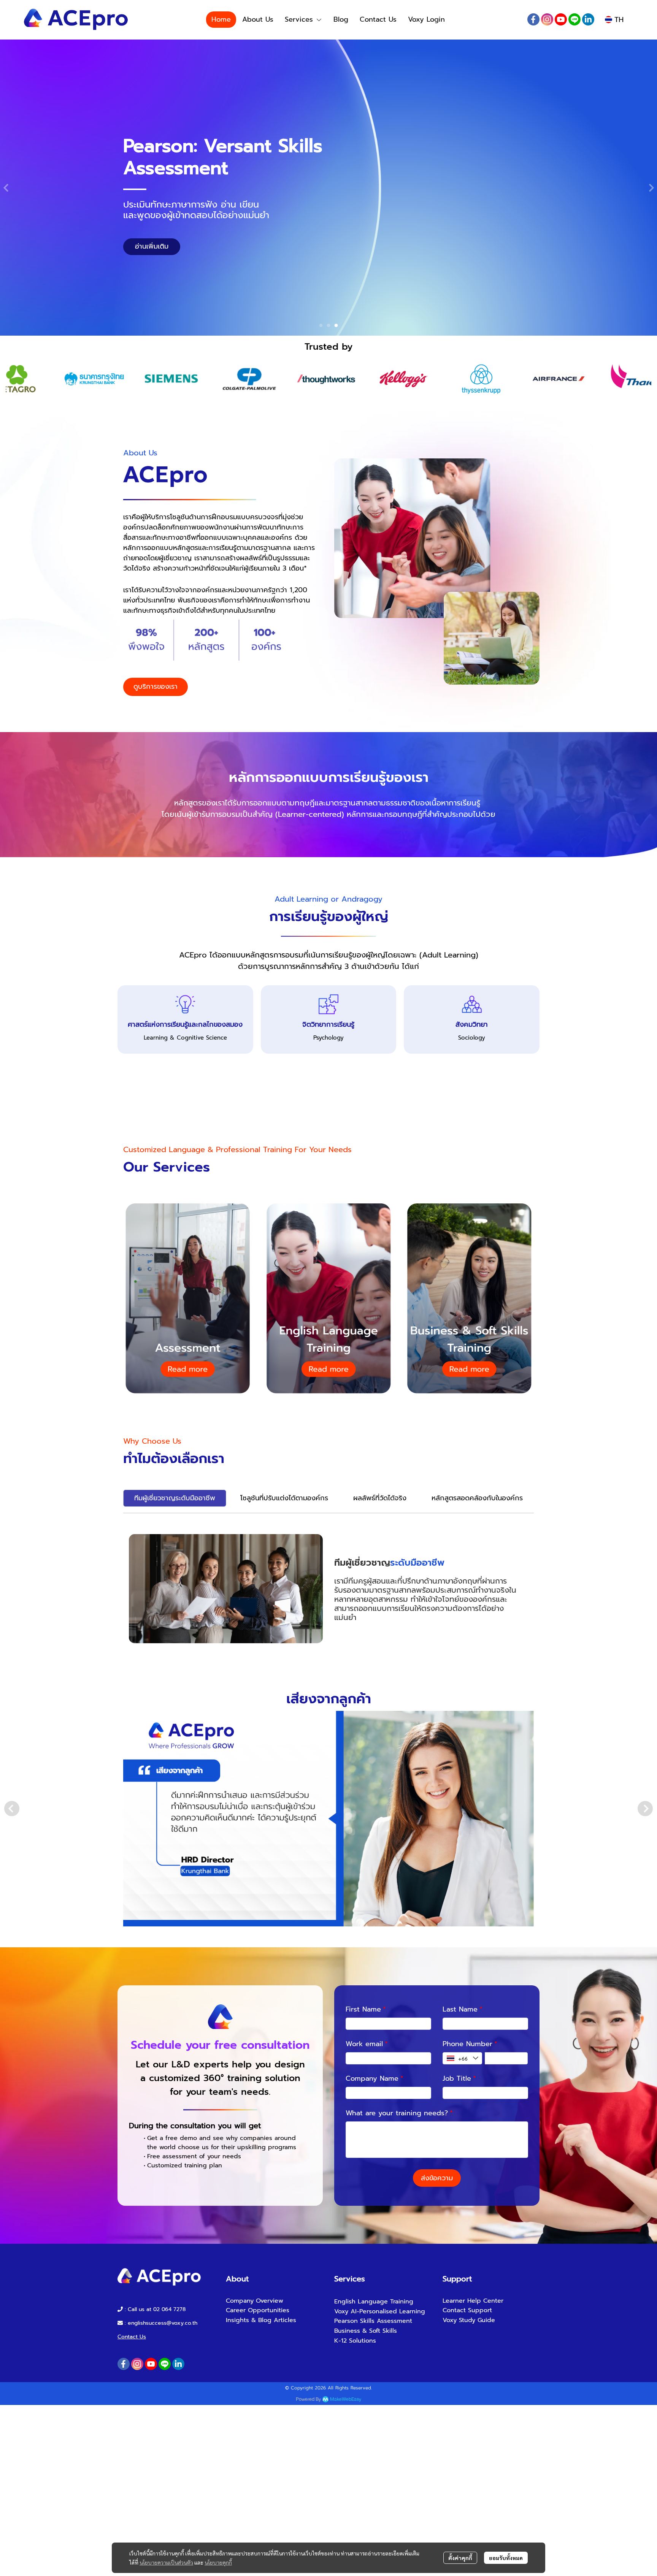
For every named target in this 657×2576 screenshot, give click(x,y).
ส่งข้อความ (437, 2178)
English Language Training (374, 2302)
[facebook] (533, 19)
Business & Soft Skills (366, 2331)
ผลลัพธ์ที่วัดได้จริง (380, 1498)
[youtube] (561, 19)
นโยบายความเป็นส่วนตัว (166, 2562)
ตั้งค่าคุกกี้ (460, 2558)
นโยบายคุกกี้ (218, 2562)
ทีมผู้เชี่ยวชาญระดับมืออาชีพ (175, 1498)
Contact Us (132, 2337)
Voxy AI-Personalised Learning (380, 2311)
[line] (574, 19)
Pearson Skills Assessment (373, 2321)
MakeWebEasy (346, 2399)
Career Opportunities (258, 2310)
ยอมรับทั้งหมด (506, 2558)
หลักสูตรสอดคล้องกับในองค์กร (477, 1498)
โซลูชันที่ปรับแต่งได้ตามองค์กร (284, 1498)
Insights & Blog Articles (261, 2320)
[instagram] (547, 19)
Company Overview (255, 2301)
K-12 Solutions (355, 2341)
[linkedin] (588, 19)
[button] (614, 20)
